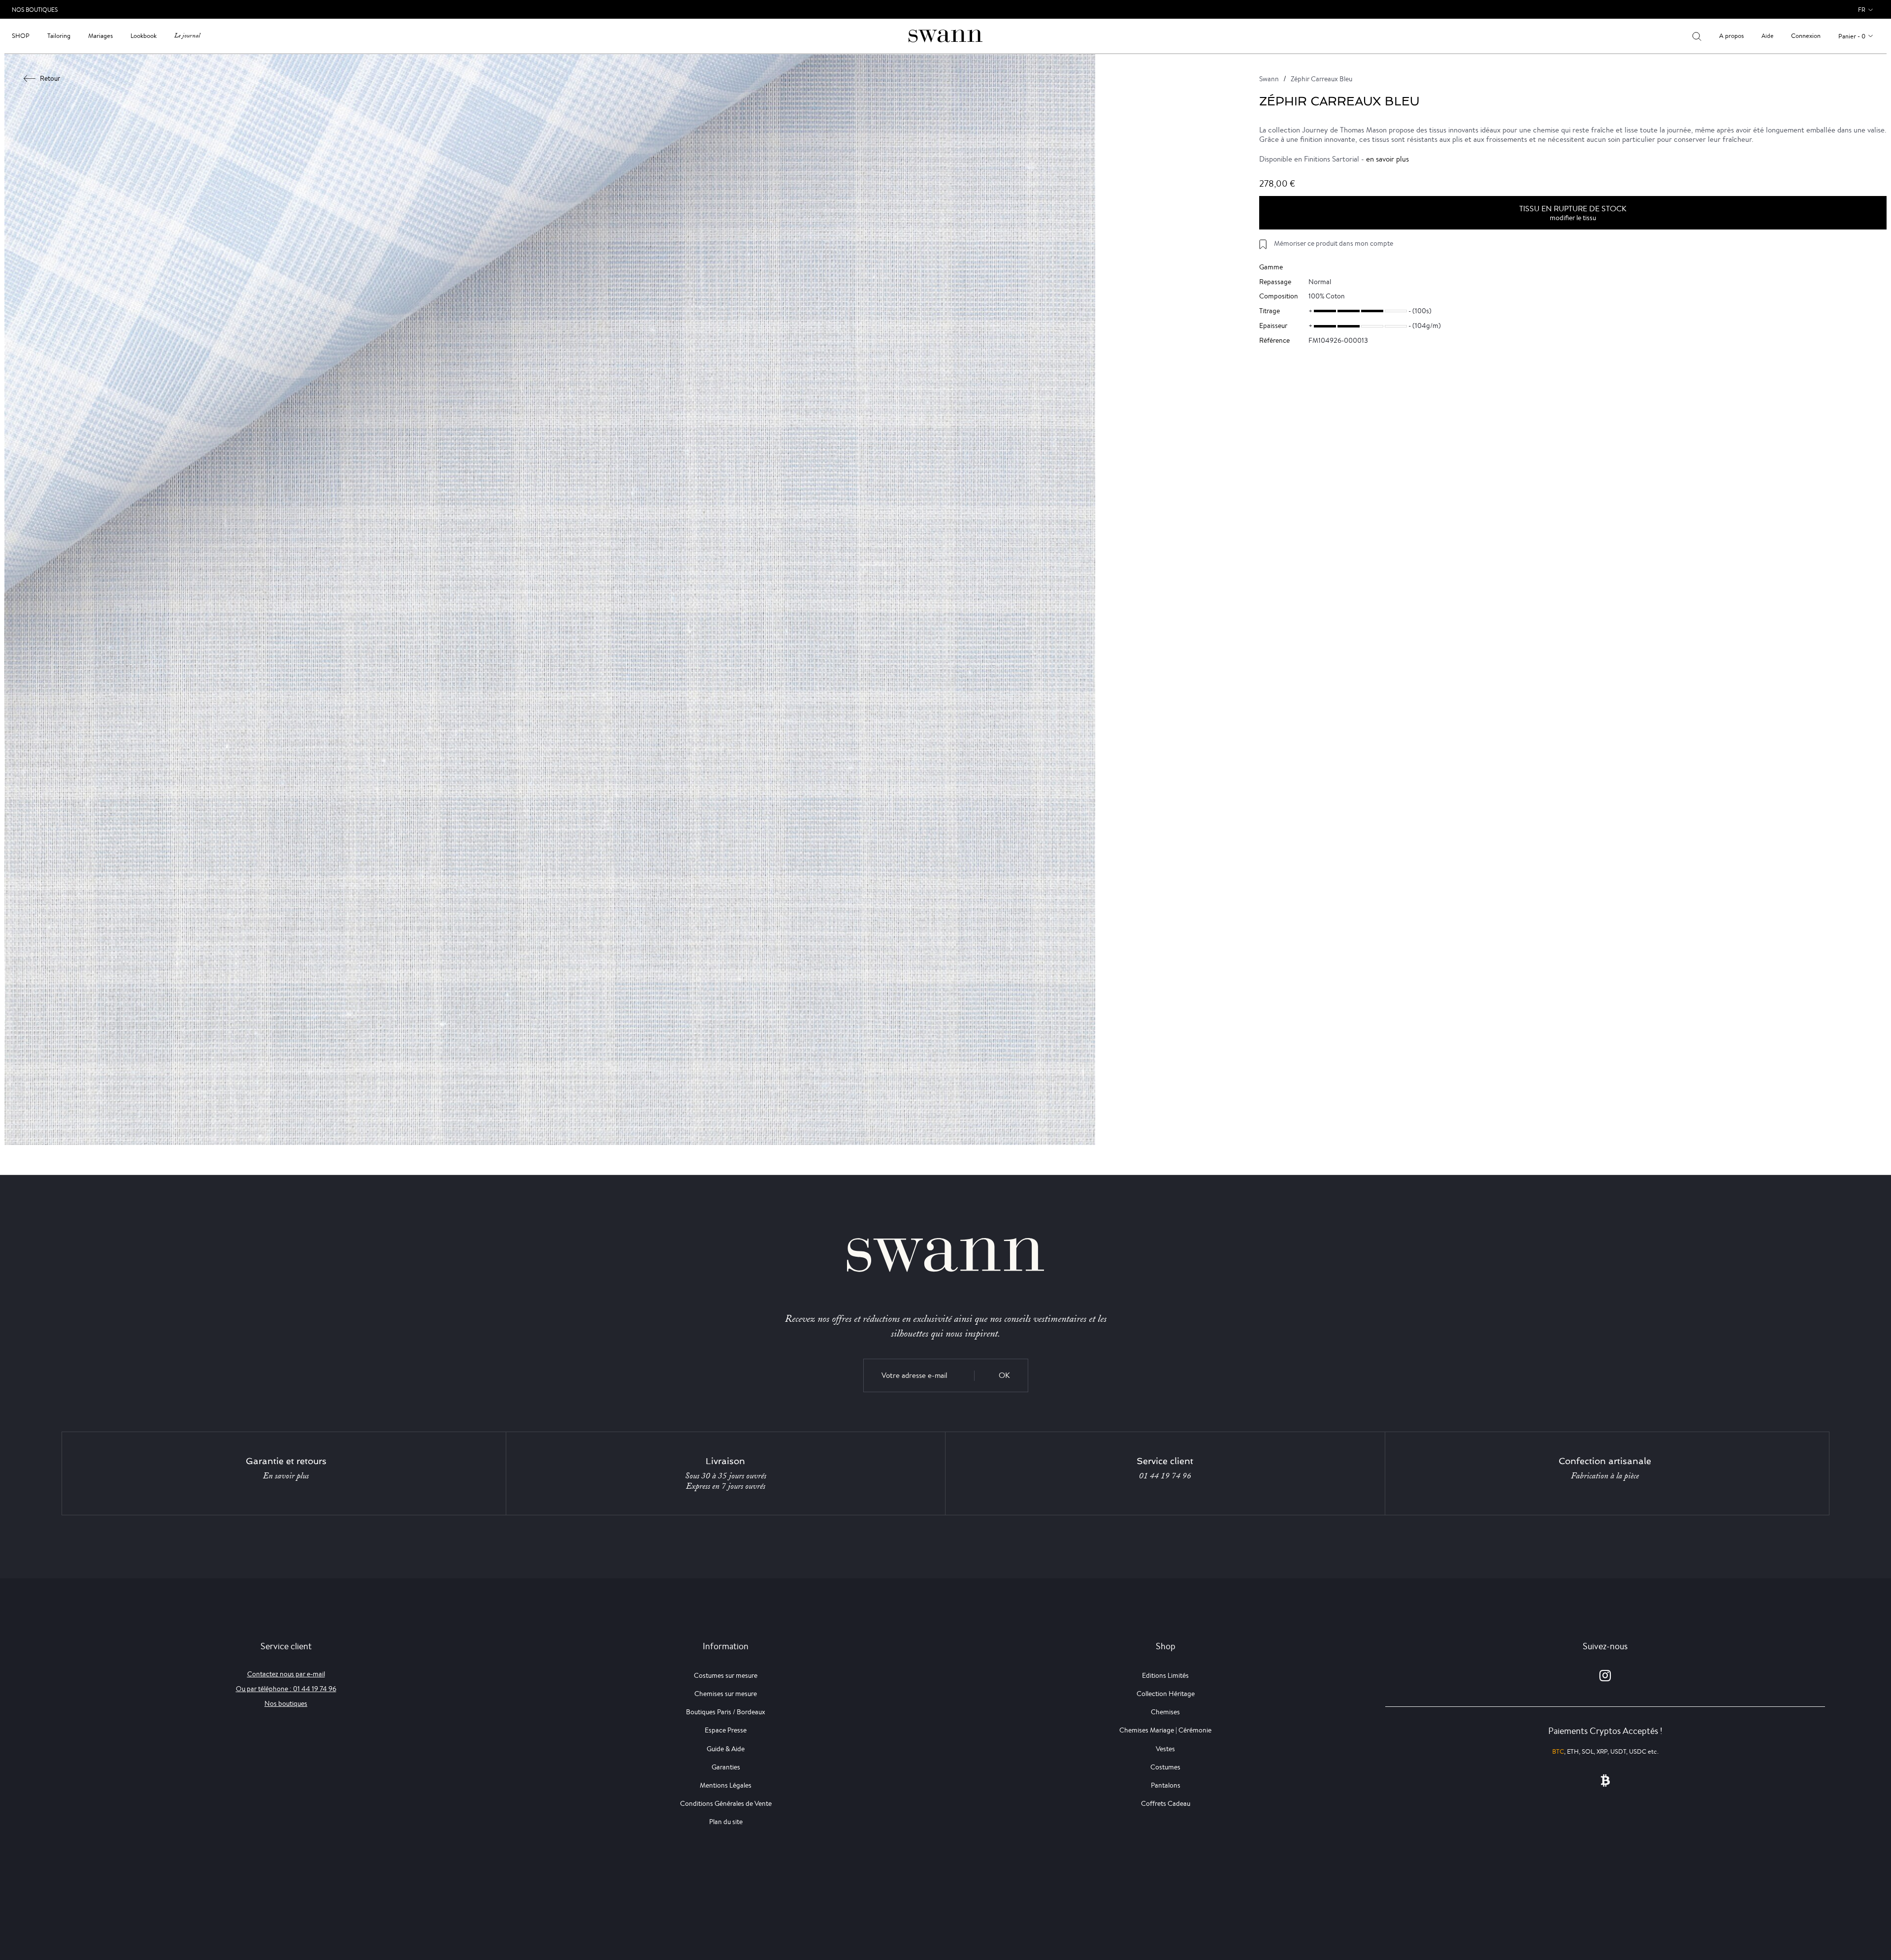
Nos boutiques (286, 1703)
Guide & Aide (726, 1749)
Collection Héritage (1166, 1694)
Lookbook (144, 36)
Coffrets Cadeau (1166, 1803)
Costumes (1165, 1767)
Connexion (1806, 36)
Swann (1269, 79)
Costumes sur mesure (726, 1675)
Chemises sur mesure (726, 1694)
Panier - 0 (1852, 36)
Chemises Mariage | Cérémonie (1165, 1730)
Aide (1767, 36)
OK (1004, 1375)
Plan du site (726, 1822)
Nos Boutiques (35, 10)
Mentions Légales (726, 1785)
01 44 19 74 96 (1165, 1476)
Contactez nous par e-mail (286, 1674)
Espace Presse (726, 1730)
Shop (21, 36)
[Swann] (945, 35)
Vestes (1165, 1749)
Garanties (726, 1767)
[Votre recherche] (1697, 36)
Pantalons (1166, 1785)
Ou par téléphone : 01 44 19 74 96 (286, 1689)
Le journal (187, 36)
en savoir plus (1387, 159)
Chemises (1165, 1712)
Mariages (100, 36)
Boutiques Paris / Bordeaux (726, 1712)
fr (1862, 10)
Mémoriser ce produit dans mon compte (1334, 243)
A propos (1731, 36)
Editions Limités (1165, 1675)
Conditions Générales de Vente (726, 1803)
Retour (50, 78)
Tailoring (59, 36)
